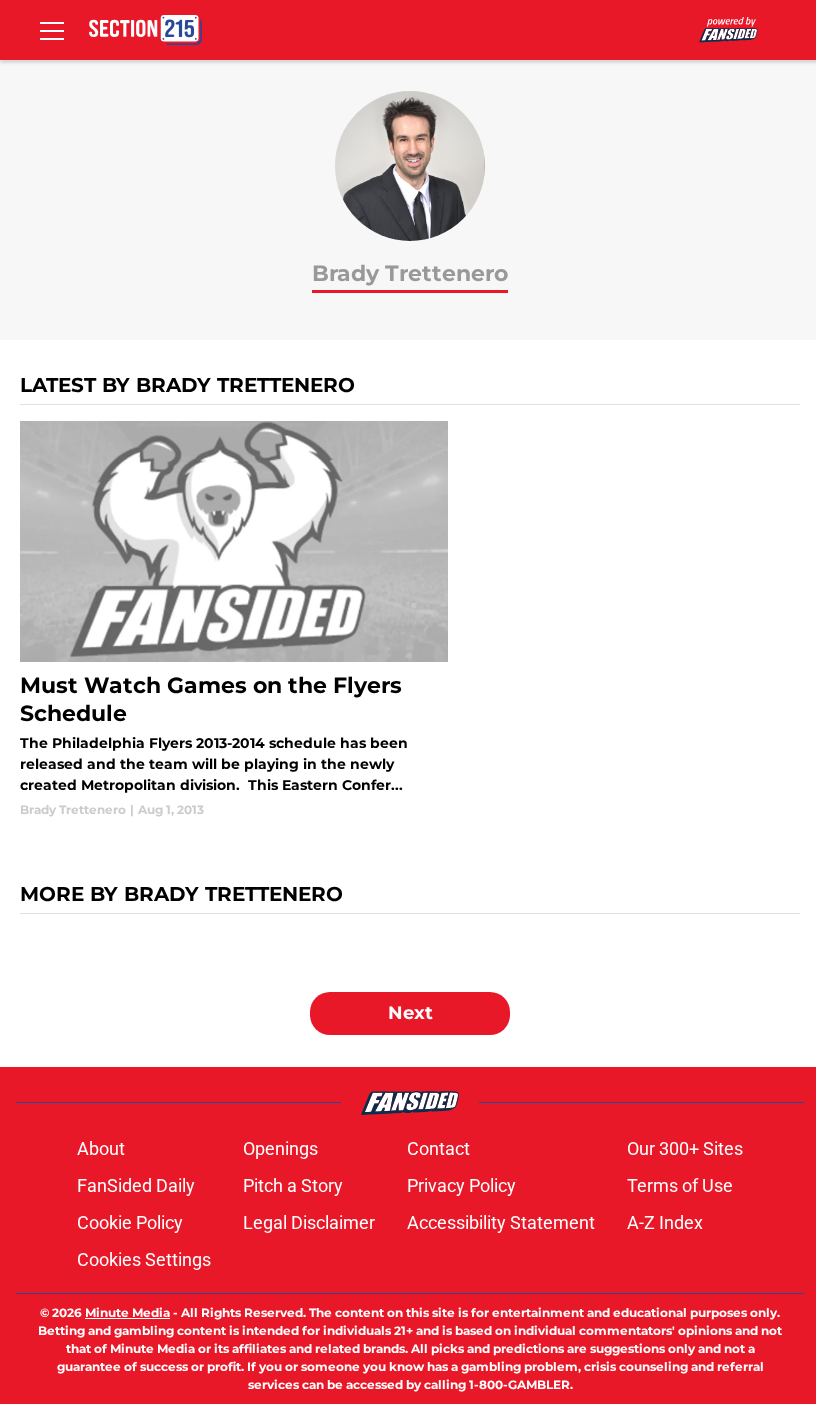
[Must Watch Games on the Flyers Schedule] (234, 620)
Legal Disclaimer (309, 1222)
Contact (438, 1148)
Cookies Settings (144, 1259)
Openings (280, 1148)
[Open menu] (52, 30)
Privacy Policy (461, 1185)
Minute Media (127, 1312)
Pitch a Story (293, 1185)
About (101, 1148)
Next (410, 1013)
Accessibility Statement (501, 1222)
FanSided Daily (136, 1185)
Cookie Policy (130, 1222)
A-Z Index (665, 1222)
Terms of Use (680, 1185)
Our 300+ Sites (685, 1148)
